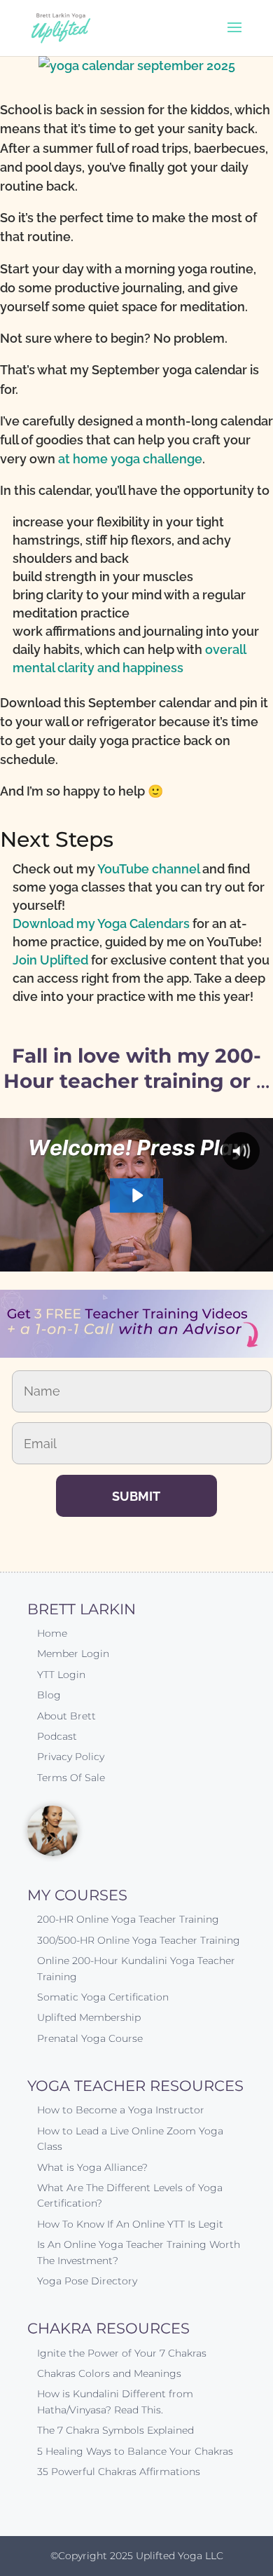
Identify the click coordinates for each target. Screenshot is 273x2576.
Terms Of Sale (71, 1778)
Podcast (57, 1736)
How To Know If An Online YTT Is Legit (130, 2224)
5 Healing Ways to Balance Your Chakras (135, 2451)
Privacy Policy (71, 1757)
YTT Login (61, 1675)
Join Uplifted (50, 960)
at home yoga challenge (130, 459)
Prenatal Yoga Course (90, 2038)
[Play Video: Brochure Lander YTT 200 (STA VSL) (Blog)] (136, 1195)
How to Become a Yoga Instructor (121, 2110)
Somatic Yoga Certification (103, 1997)
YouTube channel (148, 869)
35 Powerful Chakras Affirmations (119, 2472)
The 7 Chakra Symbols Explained (115, 2430)
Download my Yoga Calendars (101, 924)
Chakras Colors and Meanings (109, 2373)
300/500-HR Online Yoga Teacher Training (139, 1940)
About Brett (66, 1716)
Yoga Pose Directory (87, 2281)
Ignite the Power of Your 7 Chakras (122, 2353)
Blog (49, 1695)
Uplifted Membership (89, 2017)
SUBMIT (136, 1496)
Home (52, 1633)
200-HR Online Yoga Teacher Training (128, 1919)
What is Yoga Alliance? (92, 2167)
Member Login (73, 1654)
